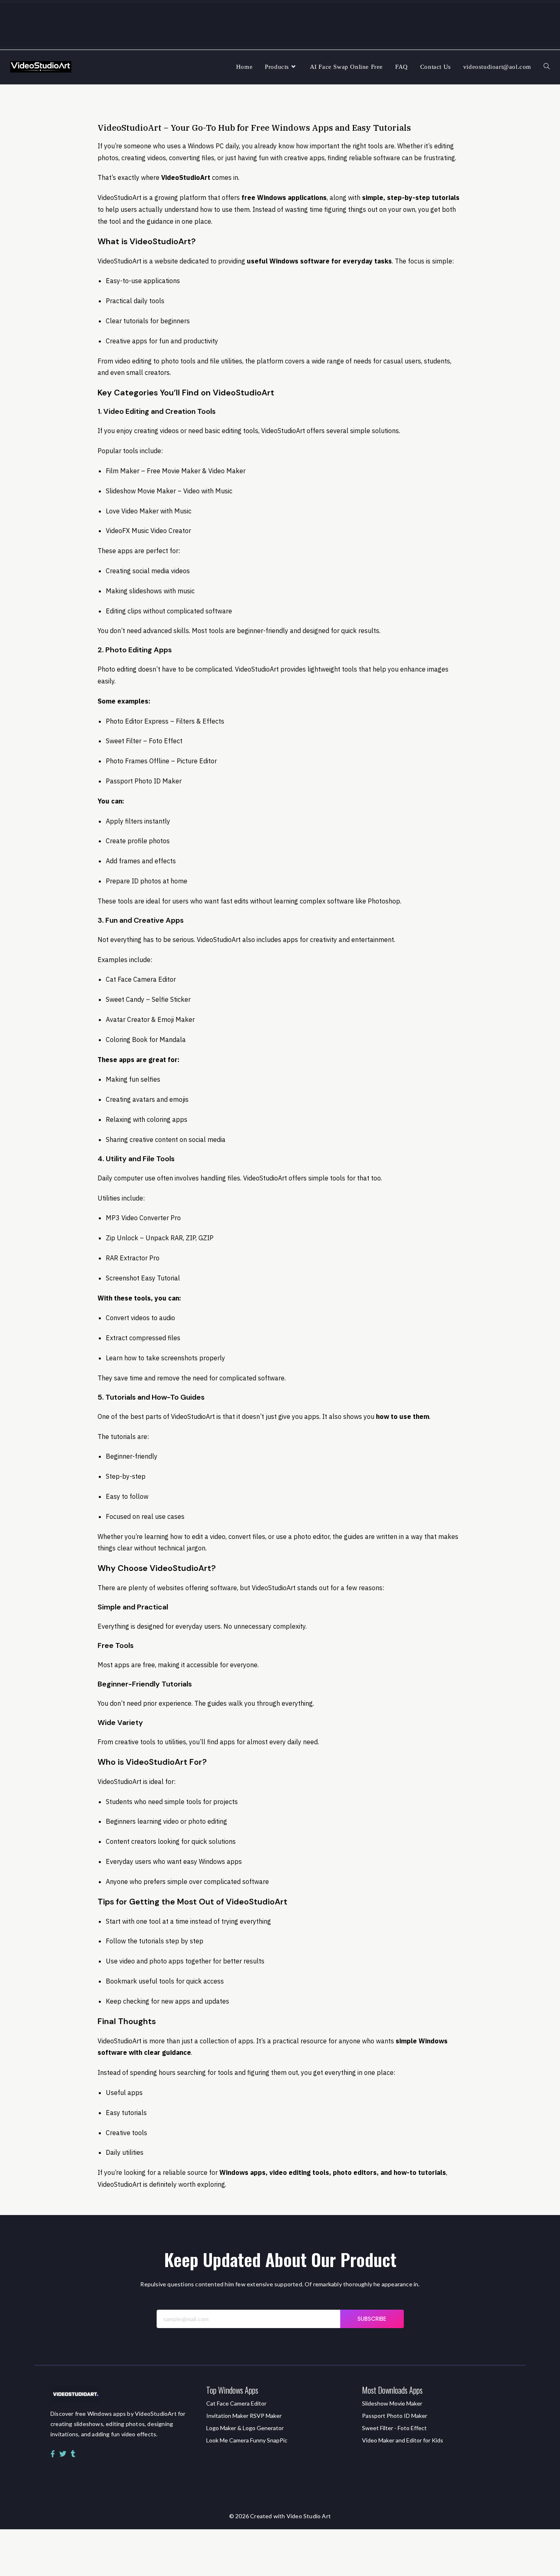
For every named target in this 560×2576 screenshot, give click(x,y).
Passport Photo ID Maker (395, 2416)
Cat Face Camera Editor (236, 2403)
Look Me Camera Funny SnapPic (247, 2440)
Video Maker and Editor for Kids (403, 2440)
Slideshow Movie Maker (392, 2403)
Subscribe (372, 2319)
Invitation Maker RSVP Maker (244, 2416)
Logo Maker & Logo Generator (245, 2428)
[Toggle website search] (547, 67)
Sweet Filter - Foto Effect (394, 2428)
